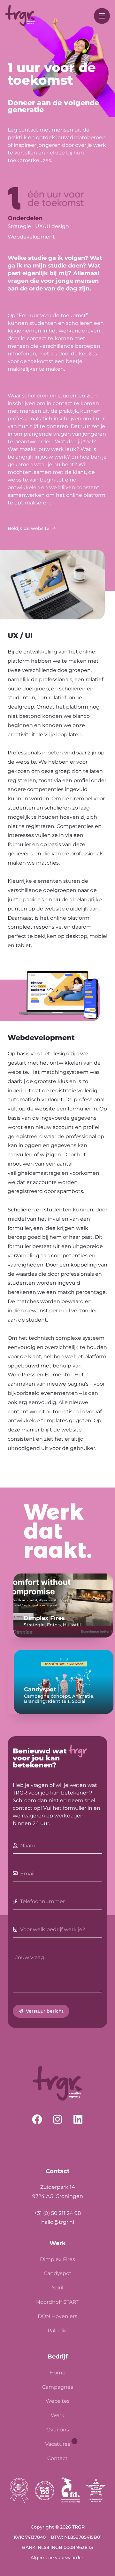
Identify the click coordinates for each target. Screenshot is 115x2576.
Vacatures (58, 2444)
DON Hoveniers (57, 2316)
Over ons (58, 2430)
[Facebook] (37, 2119)
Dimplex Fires (57, 2259)
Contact (57, 2458)
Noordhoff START (58, 2302)
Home (57, 2373)
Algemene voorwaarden (57, 2558)
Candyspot (58, 2273)
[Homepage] (20, 16)
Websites (58, 2401)
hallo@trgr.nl (58, 2222)
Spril (58, 2288)
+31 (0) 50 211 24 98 (57, 2213)
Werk (58, 2415)
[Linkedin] (78, 2119)
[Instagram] (57, 2119)
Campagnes (58, 2387)
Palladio (57, 2331)
